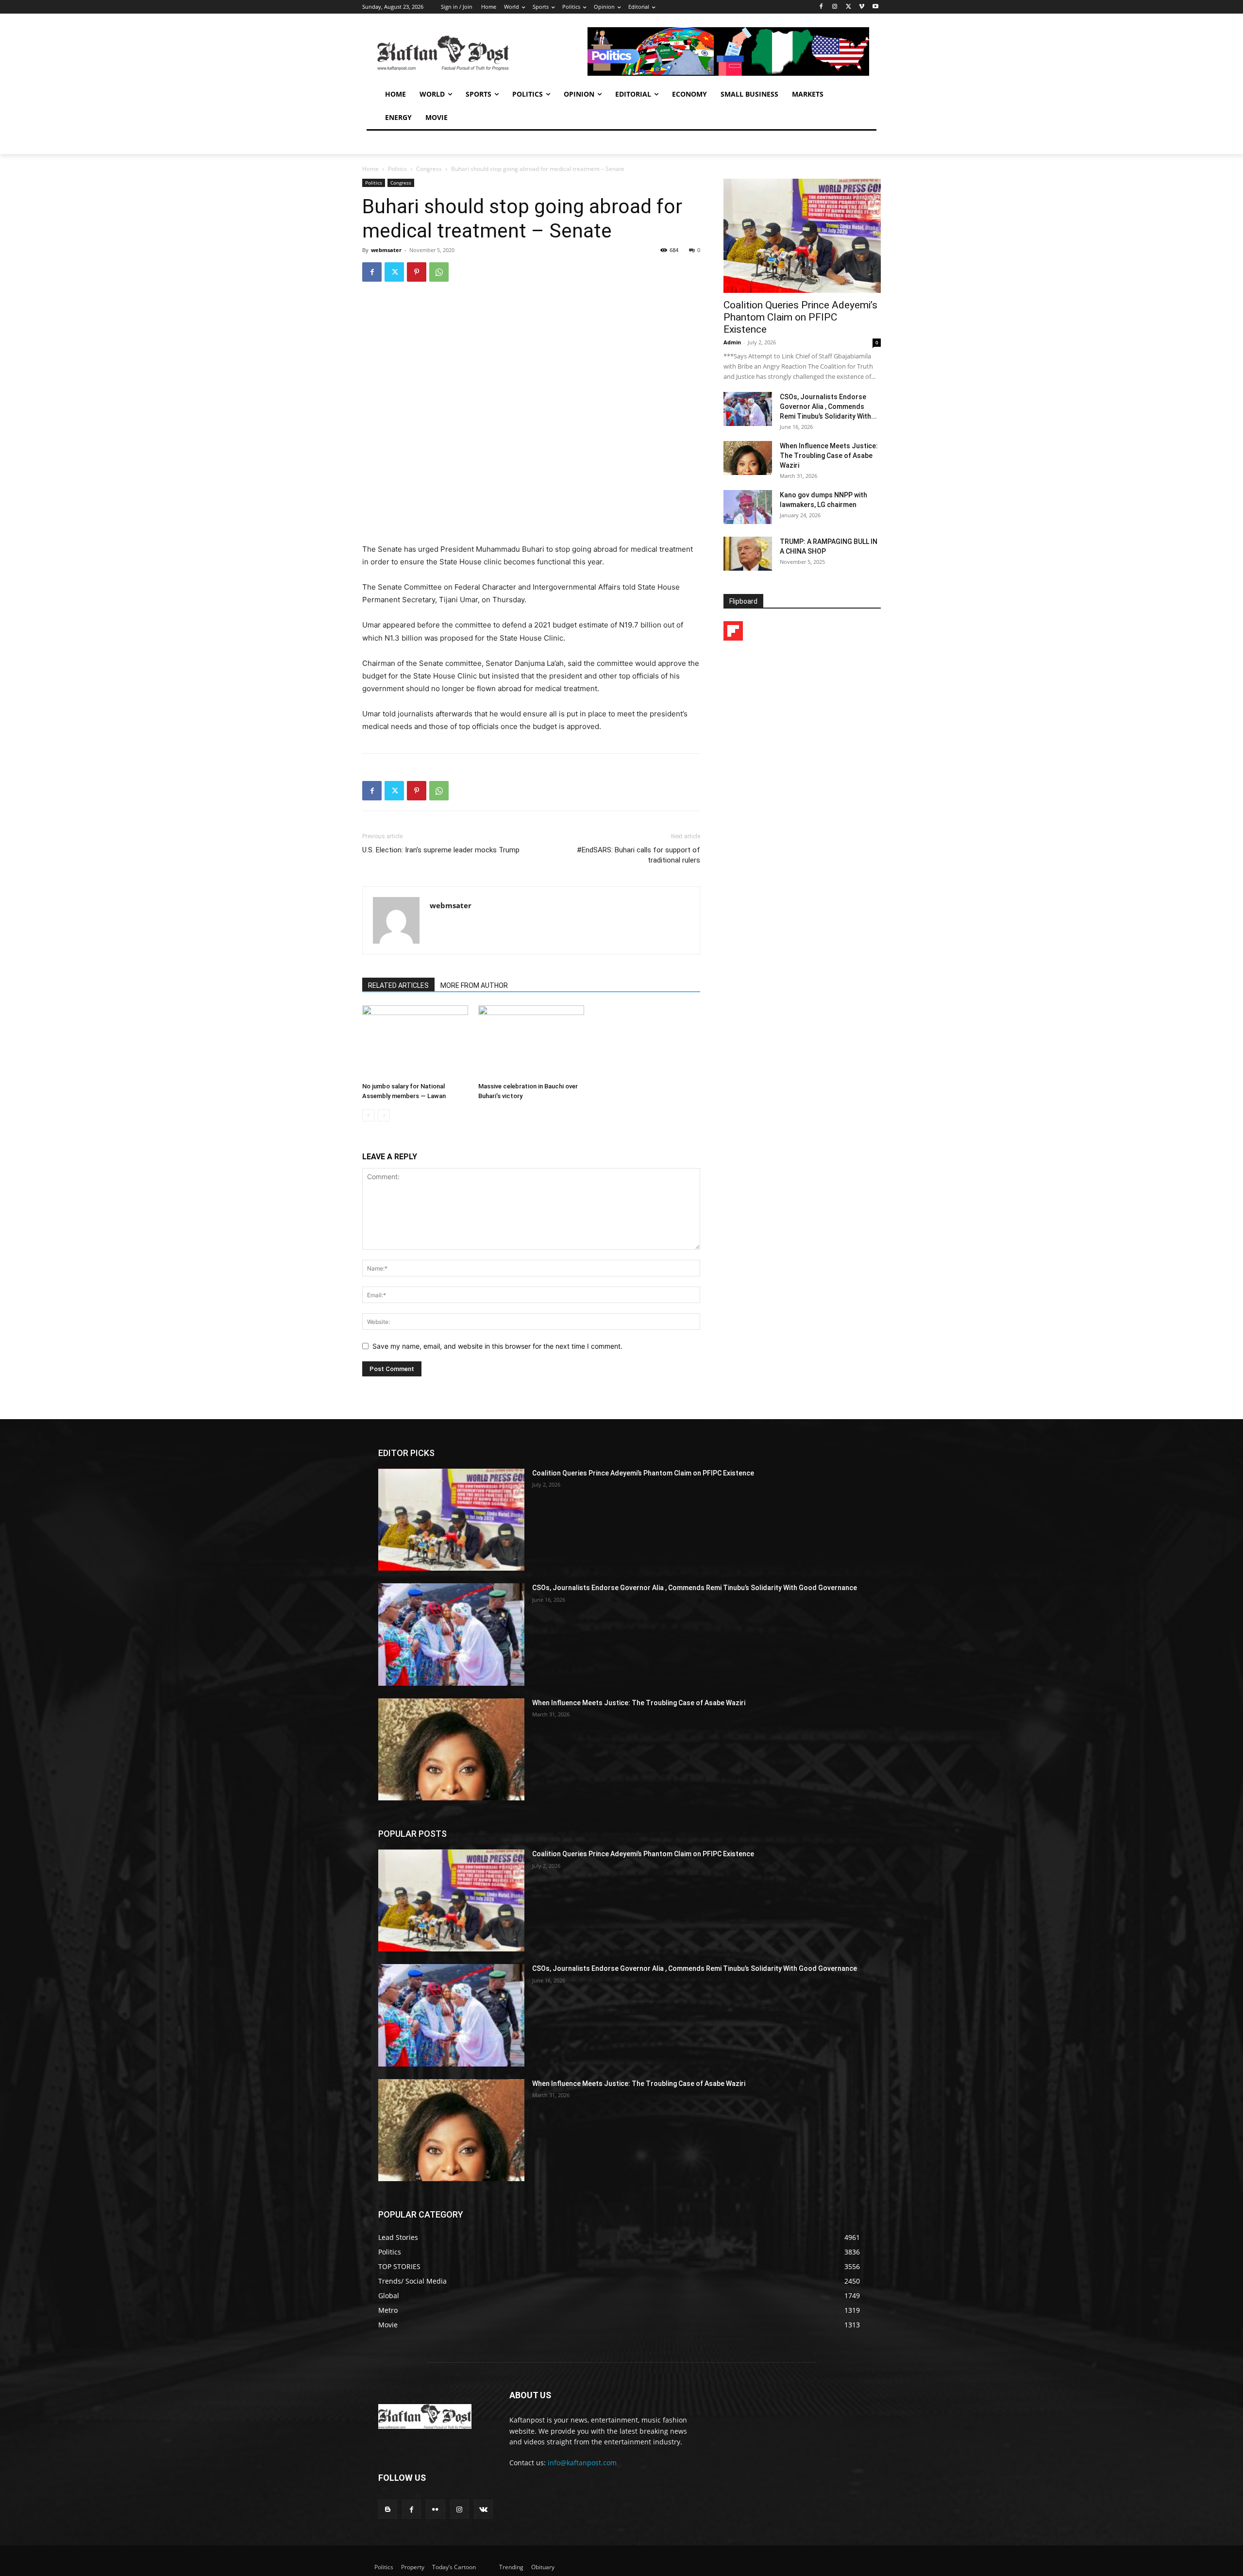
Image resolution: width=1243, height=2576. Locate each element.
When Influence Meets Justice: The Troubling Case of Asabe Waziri (829, 456)
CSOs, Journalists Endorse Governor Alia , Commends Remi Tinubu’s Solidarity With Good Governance (695, 1588)
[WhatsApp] (439, 272)
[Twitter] (848, 7)
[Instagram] (835, 7)
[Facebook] (821, 7)
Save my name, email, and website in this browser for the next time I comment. (497, 1346)
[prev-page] (368, 1115)
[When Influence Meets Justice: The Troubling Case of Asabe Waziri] (748, 458)
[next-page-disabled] (384, 1115)
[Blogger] (388, 2509)
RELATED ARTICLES (398, 985)
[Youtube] (875, 7)
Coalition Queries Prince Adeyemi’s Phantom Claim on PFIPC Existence (800, 317)
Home (370, 169)
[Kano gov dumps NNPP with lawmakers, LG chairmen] (748, 507)
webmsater (386, 250)
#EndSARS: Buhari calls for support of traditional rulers (638, 855)
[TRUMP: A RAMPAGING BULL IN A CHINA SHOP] (748, 554)
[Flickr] (435, 2509)
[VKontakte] (483, 2509)
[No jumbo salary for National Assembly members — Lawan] (415, 1042)
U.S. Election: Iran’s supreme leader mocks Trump (441, 850)
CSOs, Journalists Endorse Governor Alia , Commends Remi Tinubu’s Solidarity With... (828, 407)
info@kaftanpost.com (582, 2463)
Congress (429, 169)
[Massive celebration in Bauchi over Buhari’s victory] (531, 1042)
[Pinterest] (417, 272)
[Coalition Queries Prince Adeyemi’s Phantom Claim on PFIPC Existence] (802, 236)
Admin (732, 342)
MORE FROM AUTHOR (474, 985)
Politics (397, 169)
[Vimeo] (862, 7)
